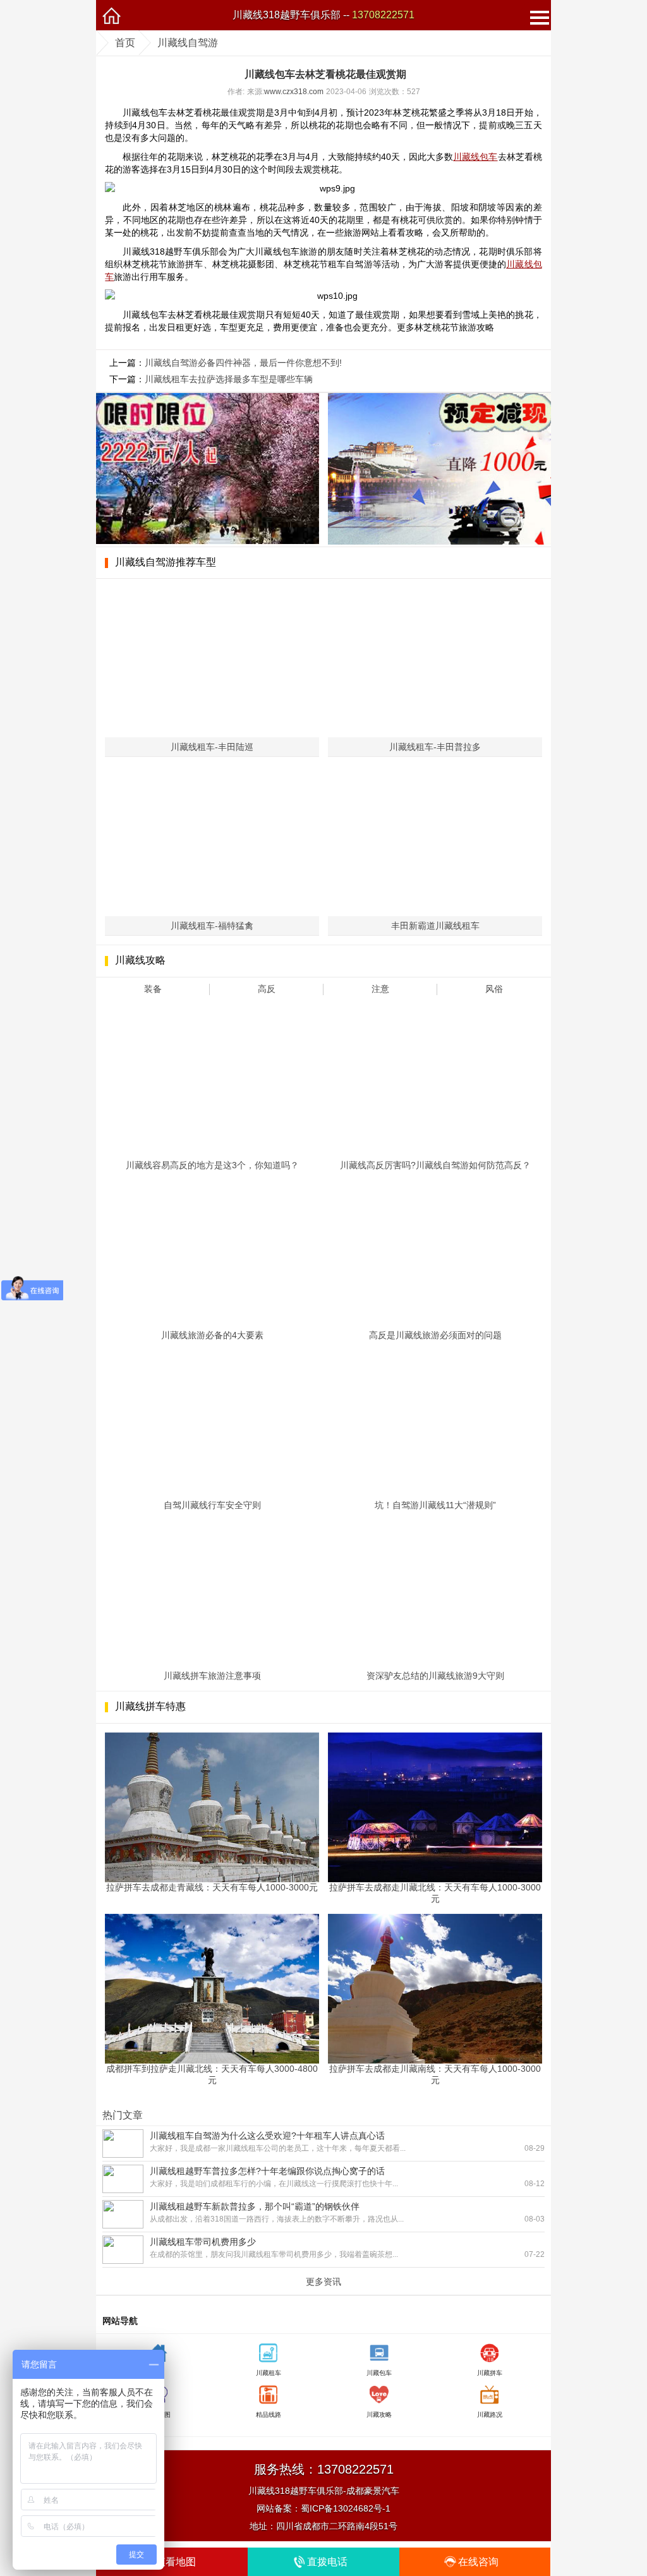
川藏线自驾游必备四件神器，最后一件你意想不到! (243, 363)
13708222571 (383, 15)
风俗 (494, 989)
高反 (267, 989)
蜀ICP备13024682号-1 (346, 2508)
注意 (380, 989)
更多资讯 (323, 2282)
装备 (153, 989)
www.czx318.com (294, 92)
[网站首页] (111, 15)
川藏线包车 (475, 157)
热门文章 (123, 2115)
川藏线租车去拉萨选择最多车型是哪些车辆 (229, 379)
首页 (125, 43)
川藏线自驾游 (188, 43)
